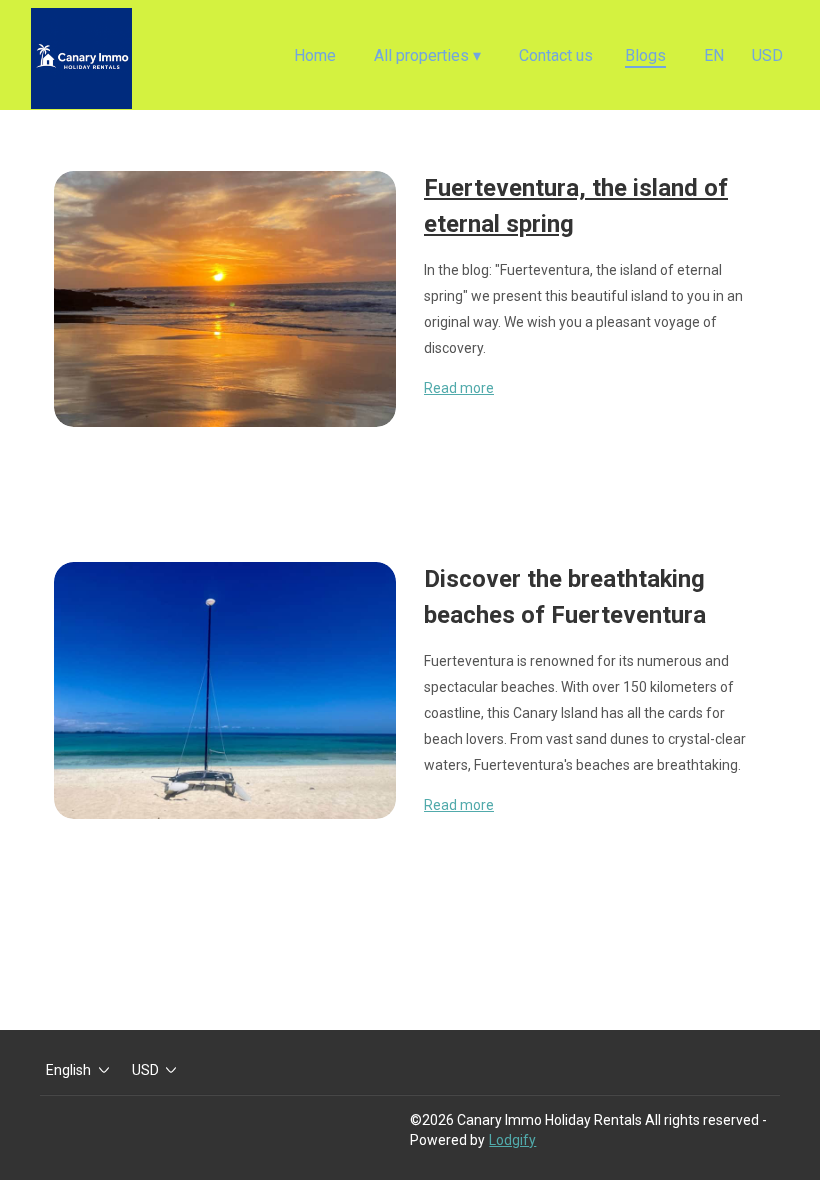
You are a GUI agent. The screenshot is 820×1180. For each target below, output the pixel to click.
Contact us (556, 55)
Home (315, 55)
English (68, 1070)
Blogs (645, 55)
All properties (427, 55)
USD (767, 55)
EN (714, 55)
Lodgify (512, 1140)
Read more (459, 388)
